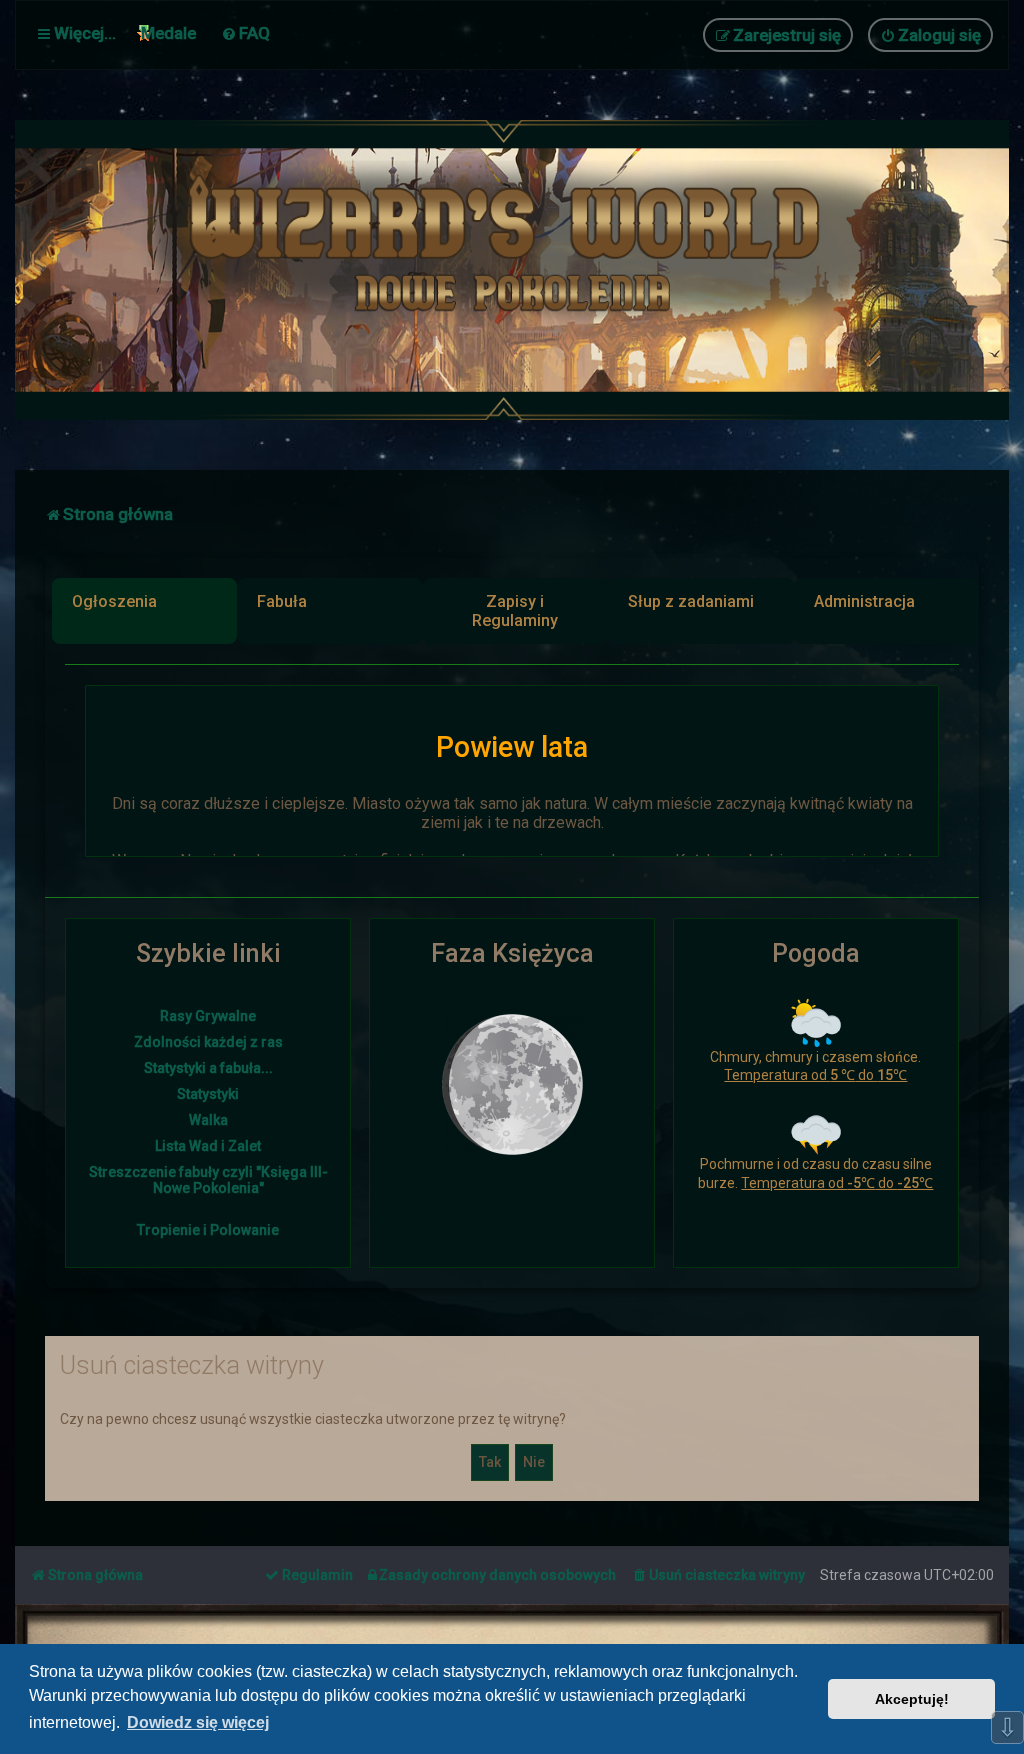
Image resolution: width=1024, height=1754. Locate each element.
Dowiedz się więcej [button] (198, 1722)
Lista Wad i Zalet (208, 1146)
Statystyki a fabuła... (208, 1068)
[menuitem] (245, 33)
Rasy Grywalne (208, 1016)
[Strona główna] (512, 270)
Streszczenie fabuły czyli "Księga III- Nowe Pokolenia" (208, 1180)
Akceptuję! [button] (912, 1699)
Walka (208, 1120)
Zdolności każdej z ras (208, 1042)
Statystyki (208, 1094)
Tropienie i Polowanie (208, 1230)
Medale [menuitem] (168, 33)
